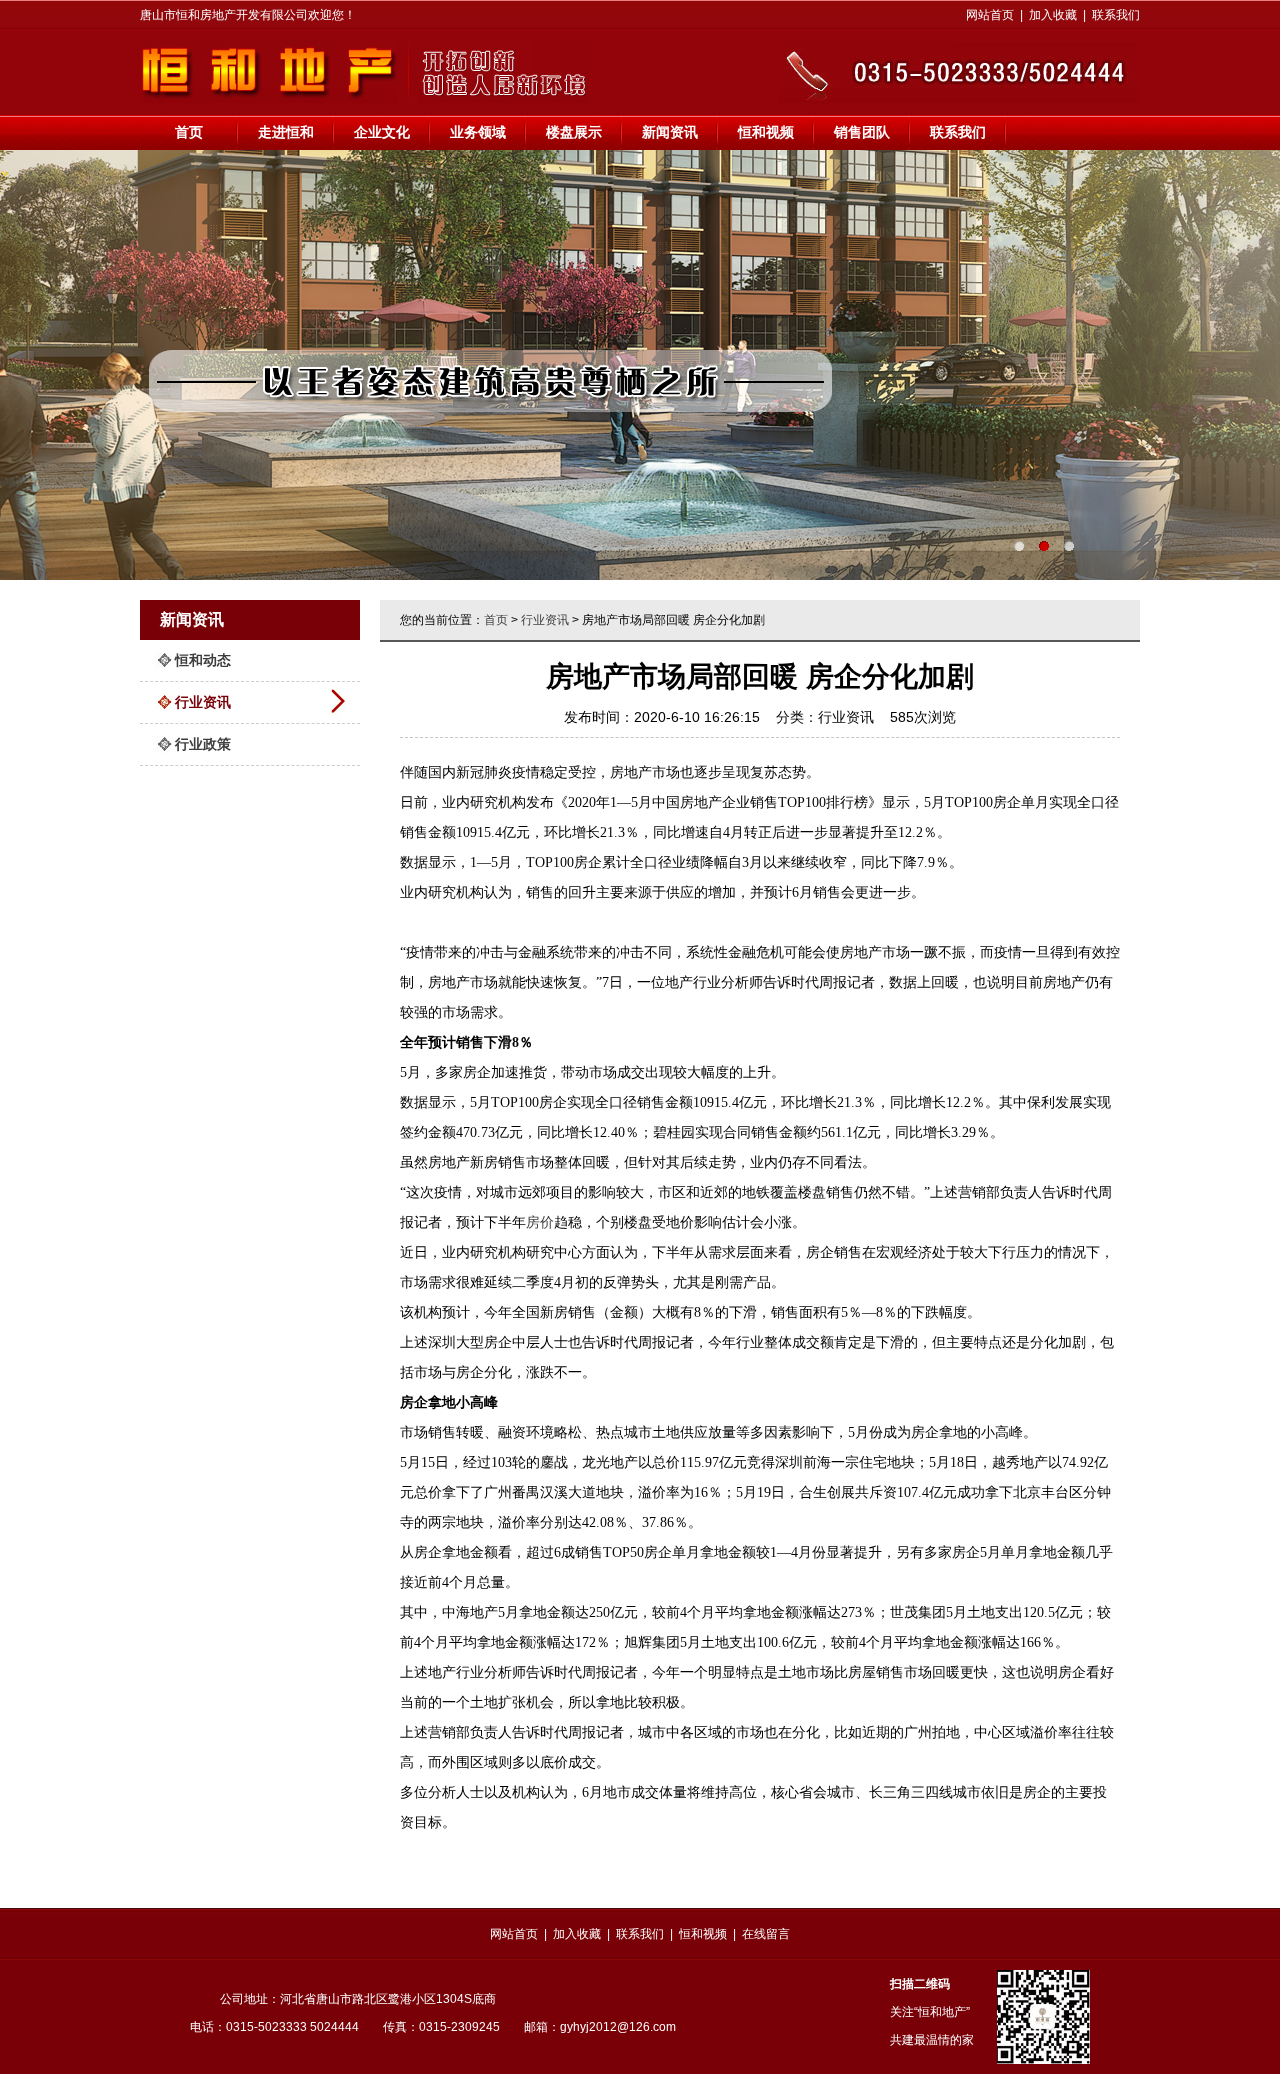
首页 (189, 132)
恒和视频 (766, 132)
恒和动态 (203, 660)
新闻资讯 (670, 132)
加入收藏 (1053, 15)
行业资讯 (203, 702)
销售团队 (862, 132)
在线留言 (766, 1934)
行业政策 (203, 744)
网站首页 (990, 15)
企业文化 (382, 132)
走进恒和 (286, 132)
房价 (540, 1222)
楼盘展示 (574, 132)
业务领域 (478, 132)
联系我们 (1116, 15)
